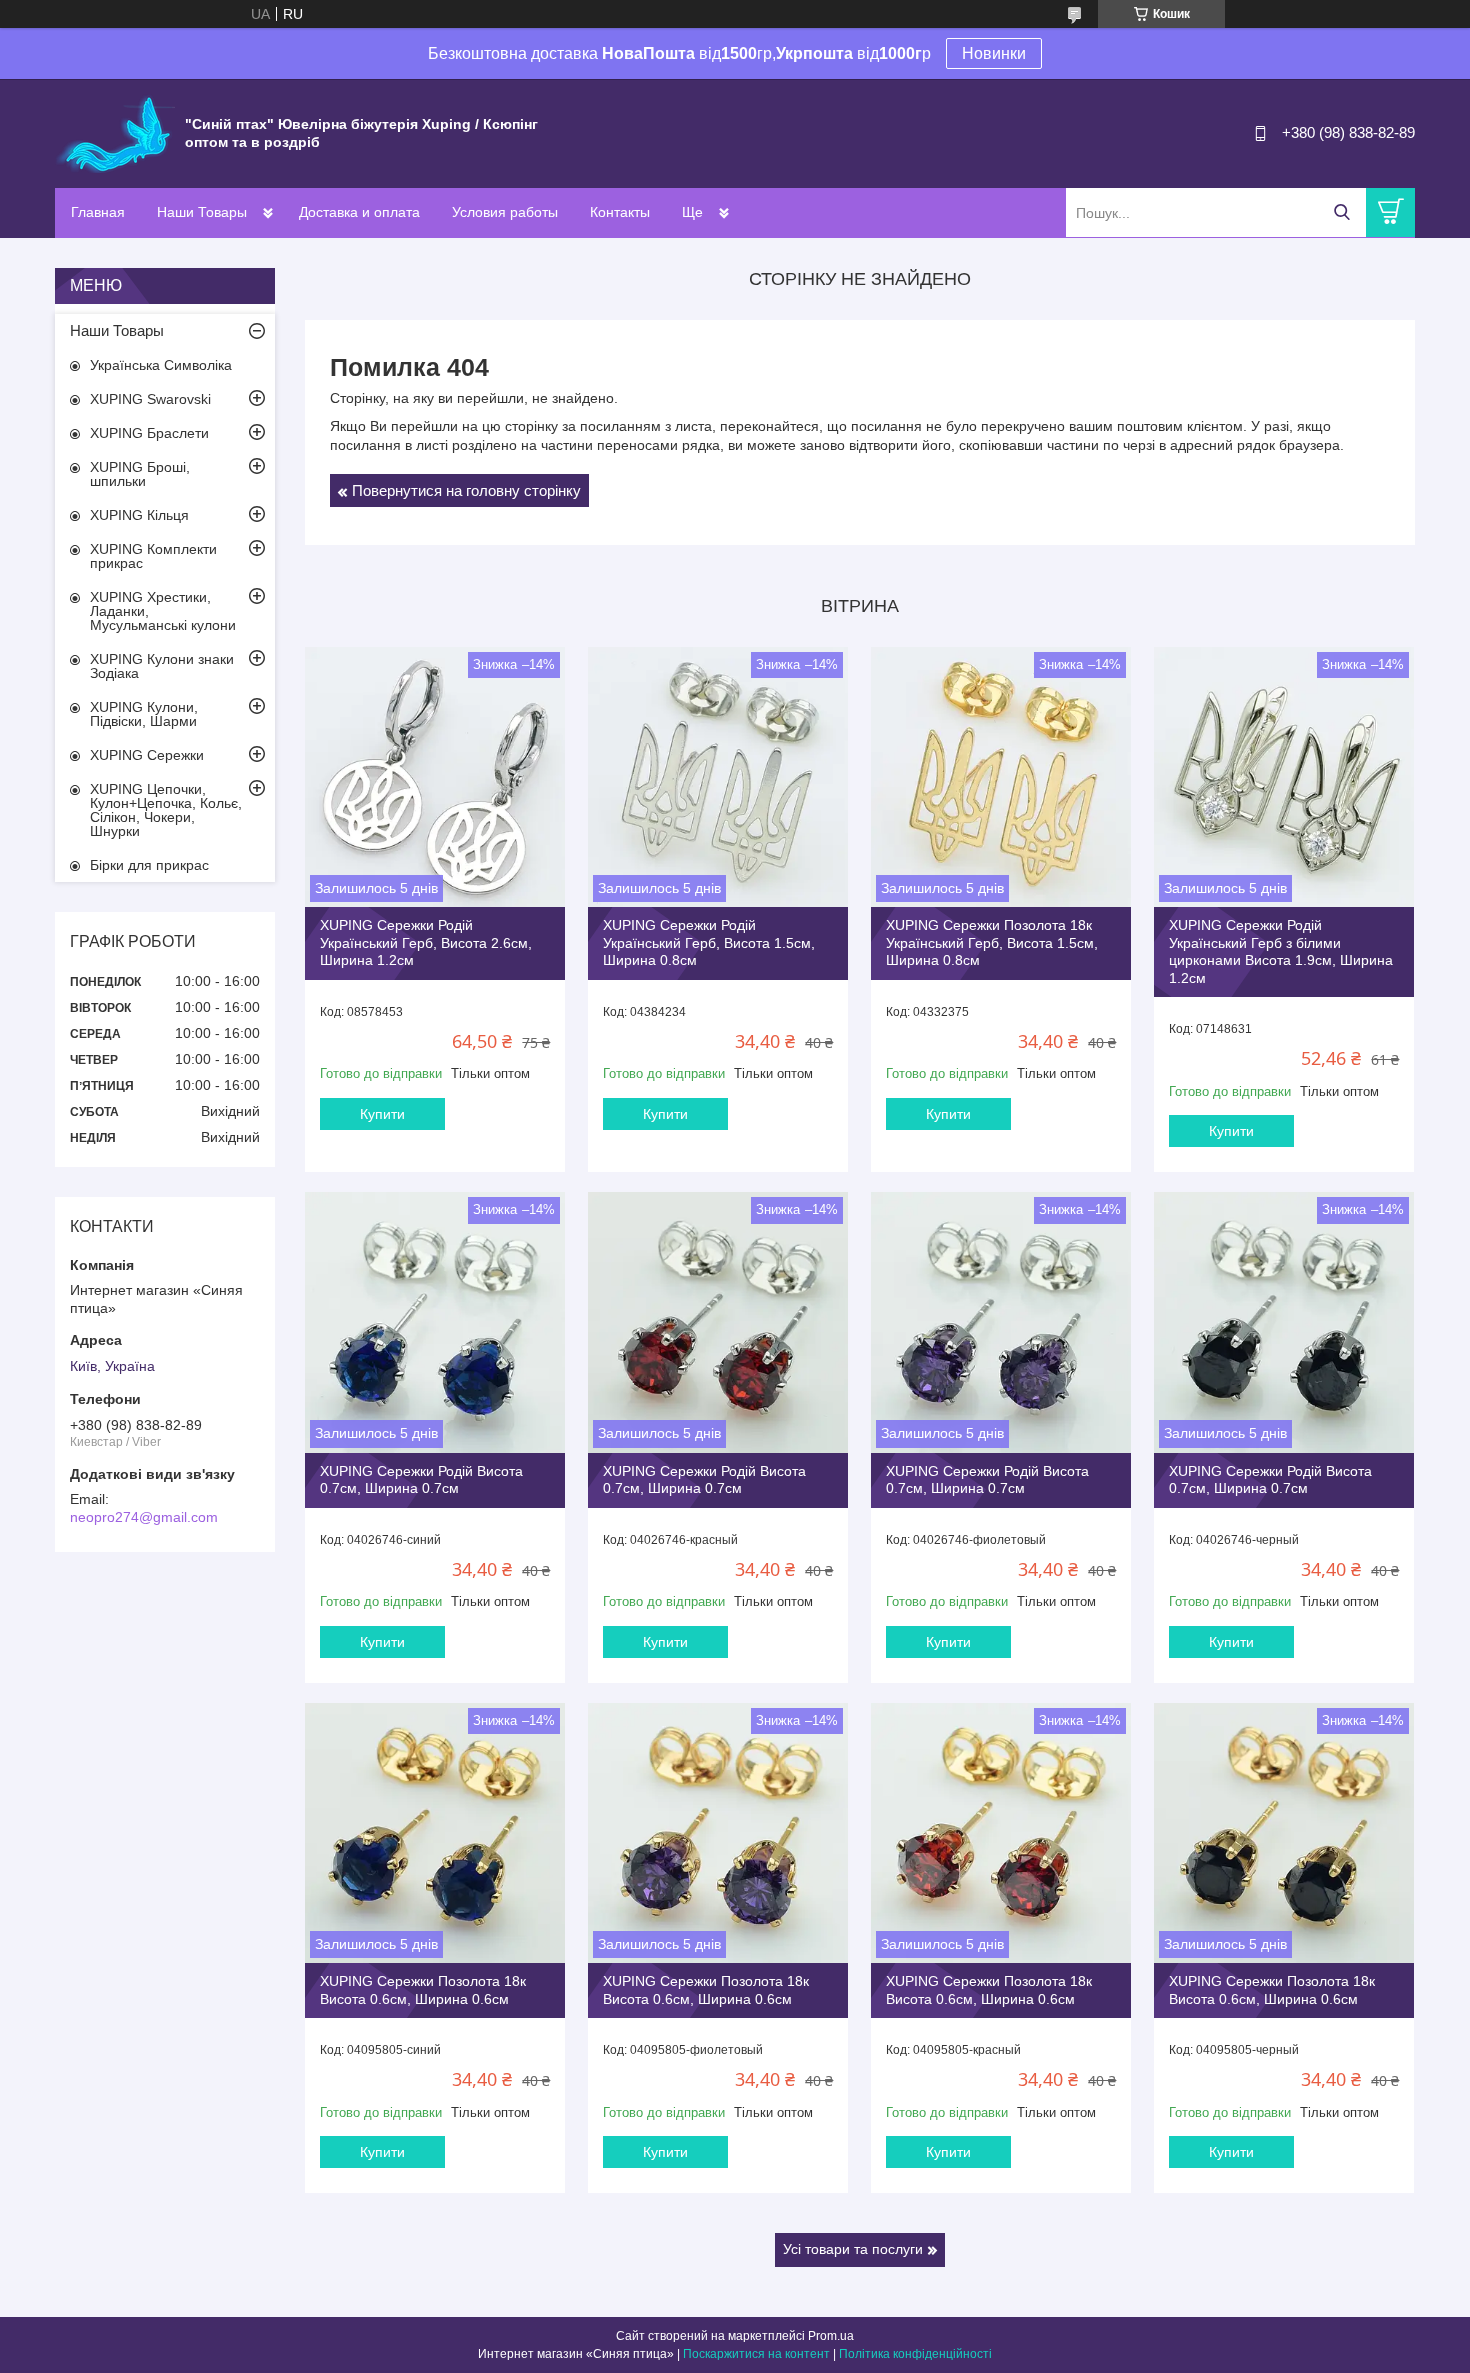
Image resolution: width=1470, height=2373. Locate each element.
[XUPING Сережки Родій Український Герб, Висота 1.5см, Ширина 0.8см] (718, 777)
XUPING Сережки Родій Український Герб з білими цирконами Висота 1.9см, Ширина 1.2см (1281, 951)
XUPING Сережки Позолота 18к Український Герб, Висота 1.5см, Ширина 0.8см (992, 942)
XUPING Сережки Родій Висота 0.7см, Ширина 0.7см (421, 1480)
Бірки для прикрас (149, 865)
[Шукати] (1341, 212)
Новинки (994, 53)
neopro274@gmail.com (144, 1517)
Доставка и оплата (359, 212)
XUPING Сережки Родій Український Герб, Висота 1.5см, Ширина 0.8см (709, 942)
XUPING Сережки (147, 755)
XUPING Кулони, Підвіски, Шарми (144, 714)
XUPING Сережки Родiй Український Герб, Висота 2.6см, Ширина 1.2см (426, 942)
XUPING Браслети (149, 433)
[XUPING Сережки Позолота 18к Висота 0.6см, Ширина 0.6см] (435, 1833)
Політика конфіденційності (915, 2354)
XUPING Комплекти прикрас (153, 556)
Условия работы (505, 212)
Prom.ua (831, 2336)
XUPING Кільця (139, 515)
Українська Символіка (161, 365)
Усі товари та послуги (853, 2249)
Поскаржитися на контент (756, 2354)
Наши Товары (202, 212)
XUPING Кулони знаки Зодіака (162, 666)
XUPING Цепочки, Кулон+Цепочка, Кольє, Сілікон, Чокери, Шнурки (166, 810)
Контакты (620, 212)
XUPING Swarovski (150, 399)
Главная (98, 212)
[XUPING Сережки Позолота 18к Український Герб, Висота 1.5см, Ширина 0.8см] (1001, 777)
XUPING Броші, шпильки (140, 474)
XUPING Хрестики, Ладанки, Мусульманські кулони (163, 611)
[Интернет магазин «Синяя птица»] (115, 132)
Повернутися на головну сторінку (466, 490)
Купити (382, 1114)
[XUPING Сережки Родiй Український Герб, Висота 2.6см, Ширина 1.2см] (435, 777)
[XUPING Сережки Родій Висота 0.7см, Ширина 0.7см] (435, 1322)
